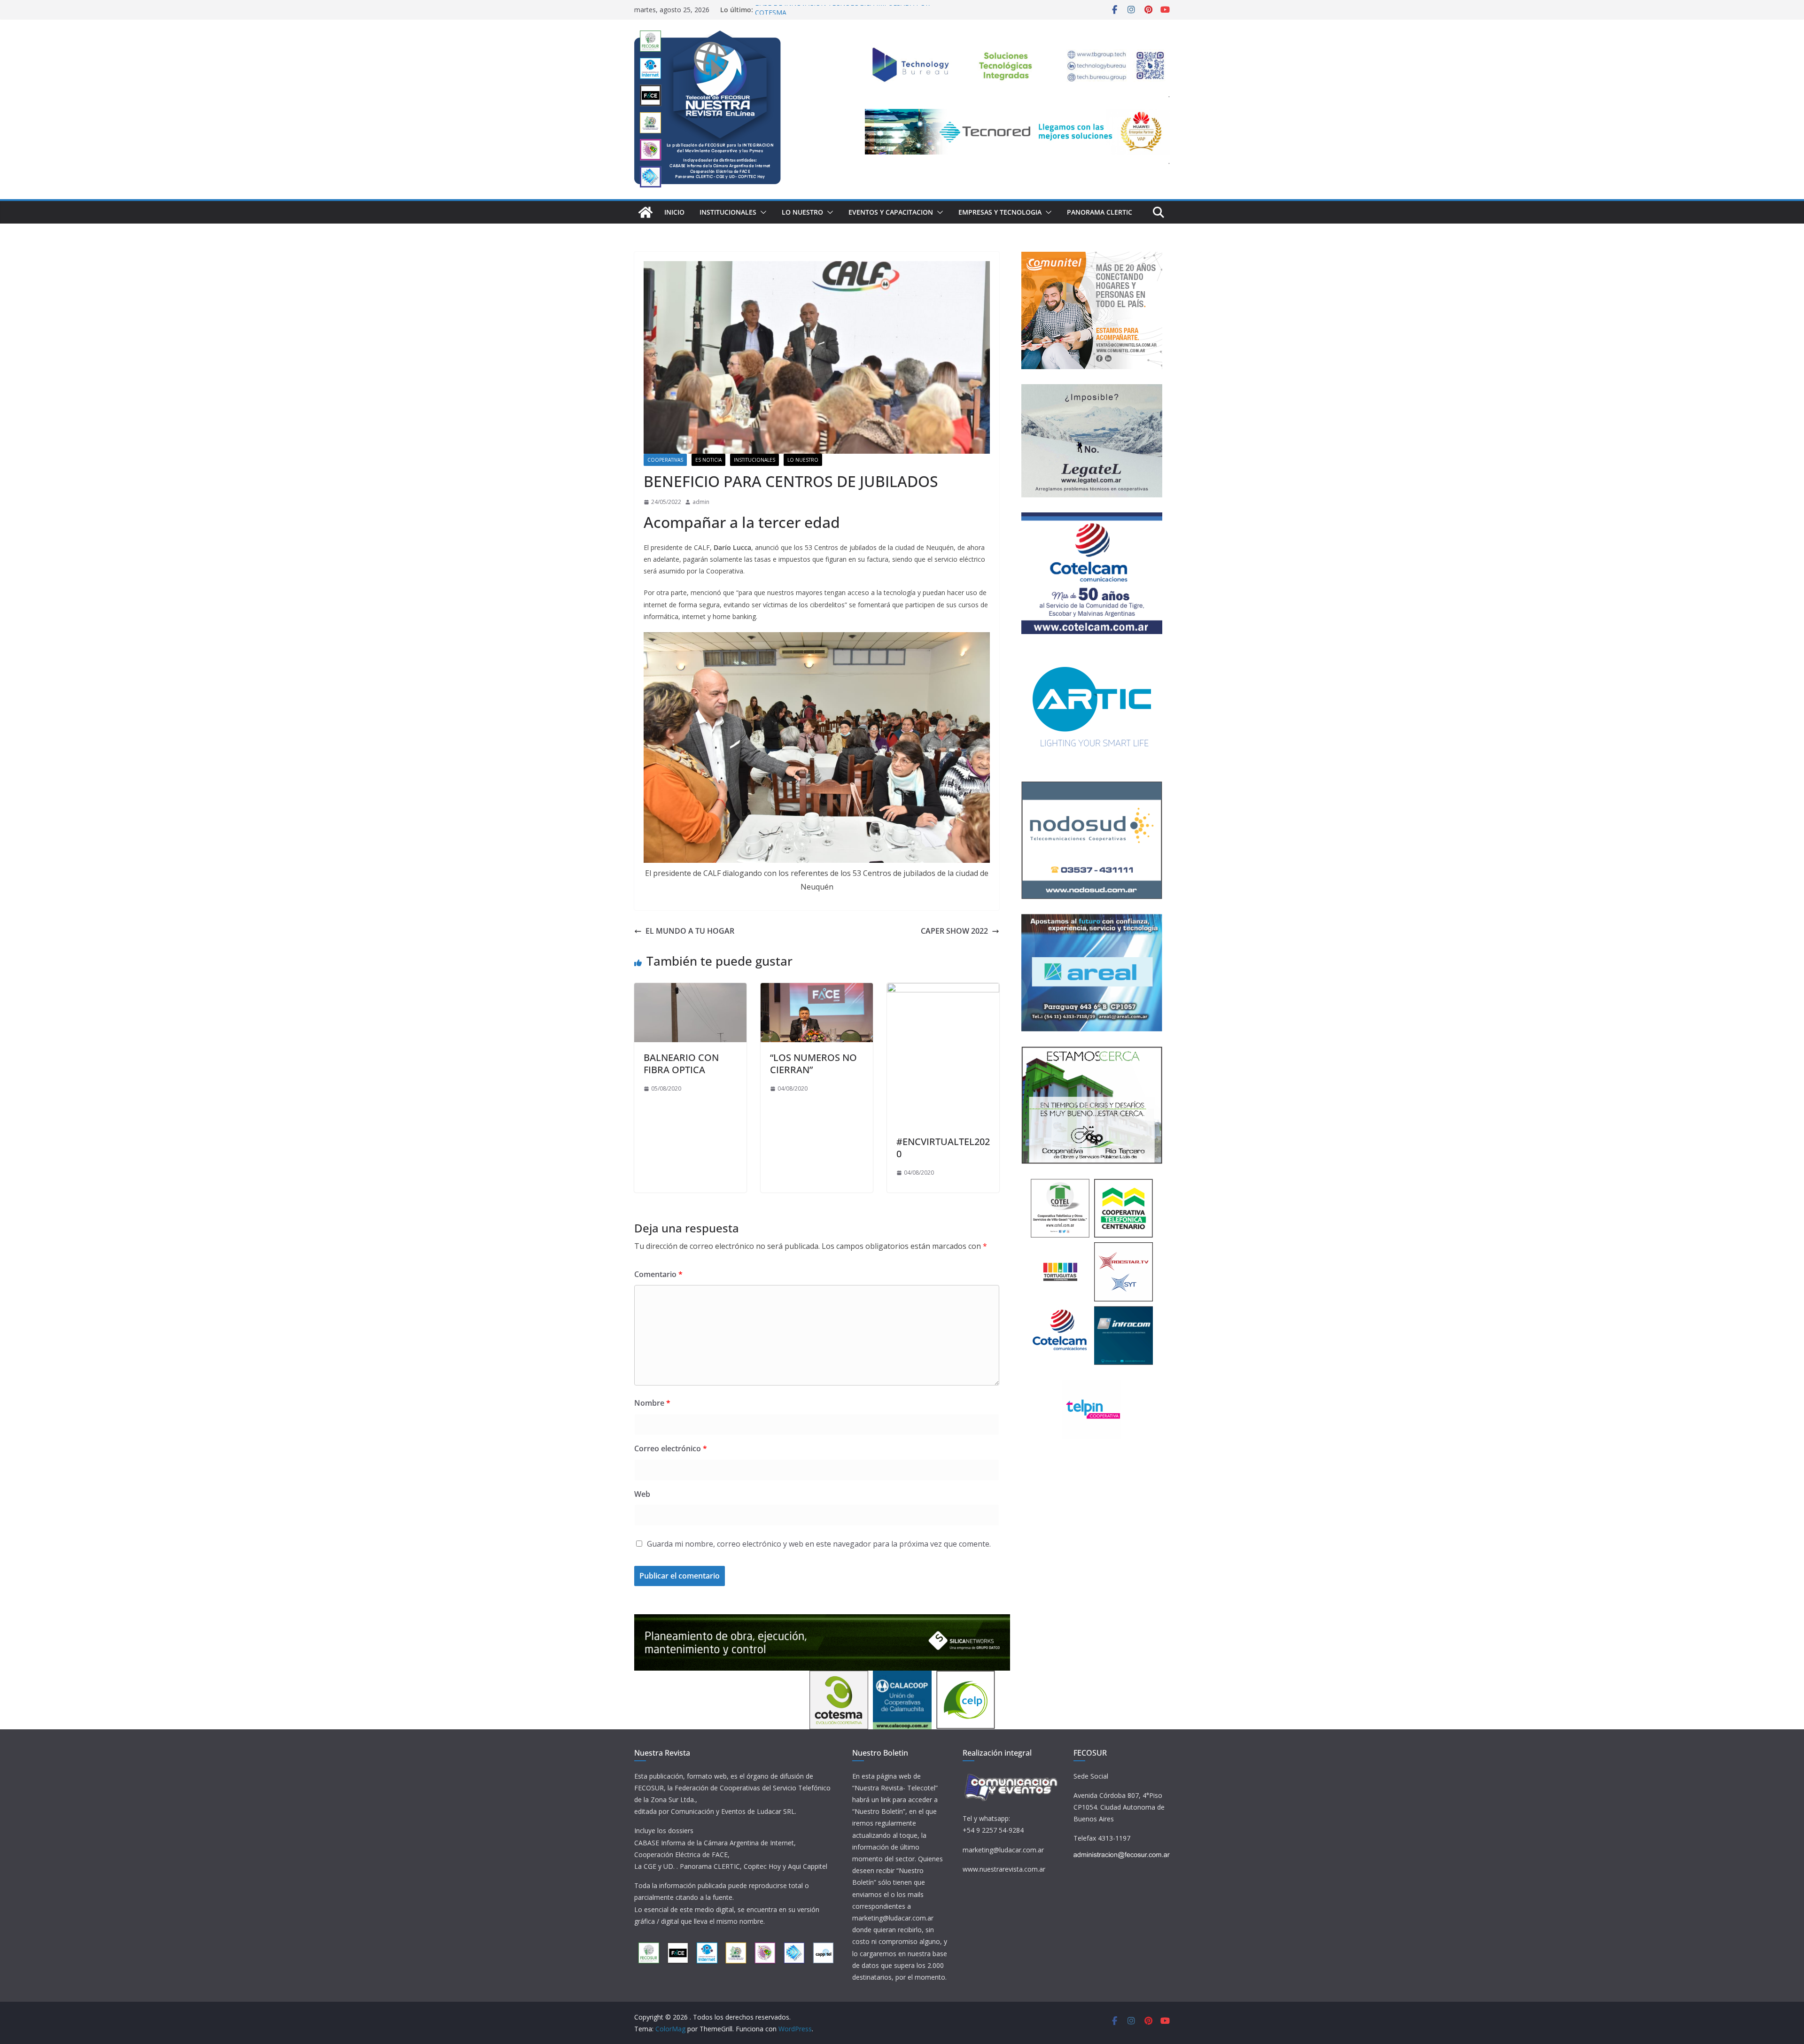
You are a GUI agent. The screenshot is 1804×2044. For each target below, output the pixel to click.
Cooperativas (665, 460)
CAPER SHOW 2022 (954, 931)
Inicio (674, 212)
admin (701, 502)
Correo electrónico (671, 1448)
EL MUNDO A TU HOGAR (690, 931)
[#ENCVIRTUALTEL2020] (943, 990)
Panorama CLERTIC (1100, 212)
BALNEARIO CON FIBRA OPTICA (681, 1064)
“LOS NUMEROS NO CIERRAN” (813, 1064)
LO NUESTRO (802, 212)
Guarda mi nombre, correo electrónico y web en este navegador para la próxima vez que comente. (819, 1544)
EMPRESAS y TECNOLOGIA (1000, 212)
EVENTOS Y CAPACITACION (891, 212)
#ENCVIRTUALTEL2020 (943, 1148)
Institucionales (728, 212)
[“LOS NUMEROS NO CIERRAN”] (817, 990)
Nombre (652, 1403)
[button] (762, 212)
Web (642, 1494)
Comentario (658, 1274)
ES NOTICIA (708, 460)
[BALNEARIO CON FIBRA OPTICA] (690, 990)
